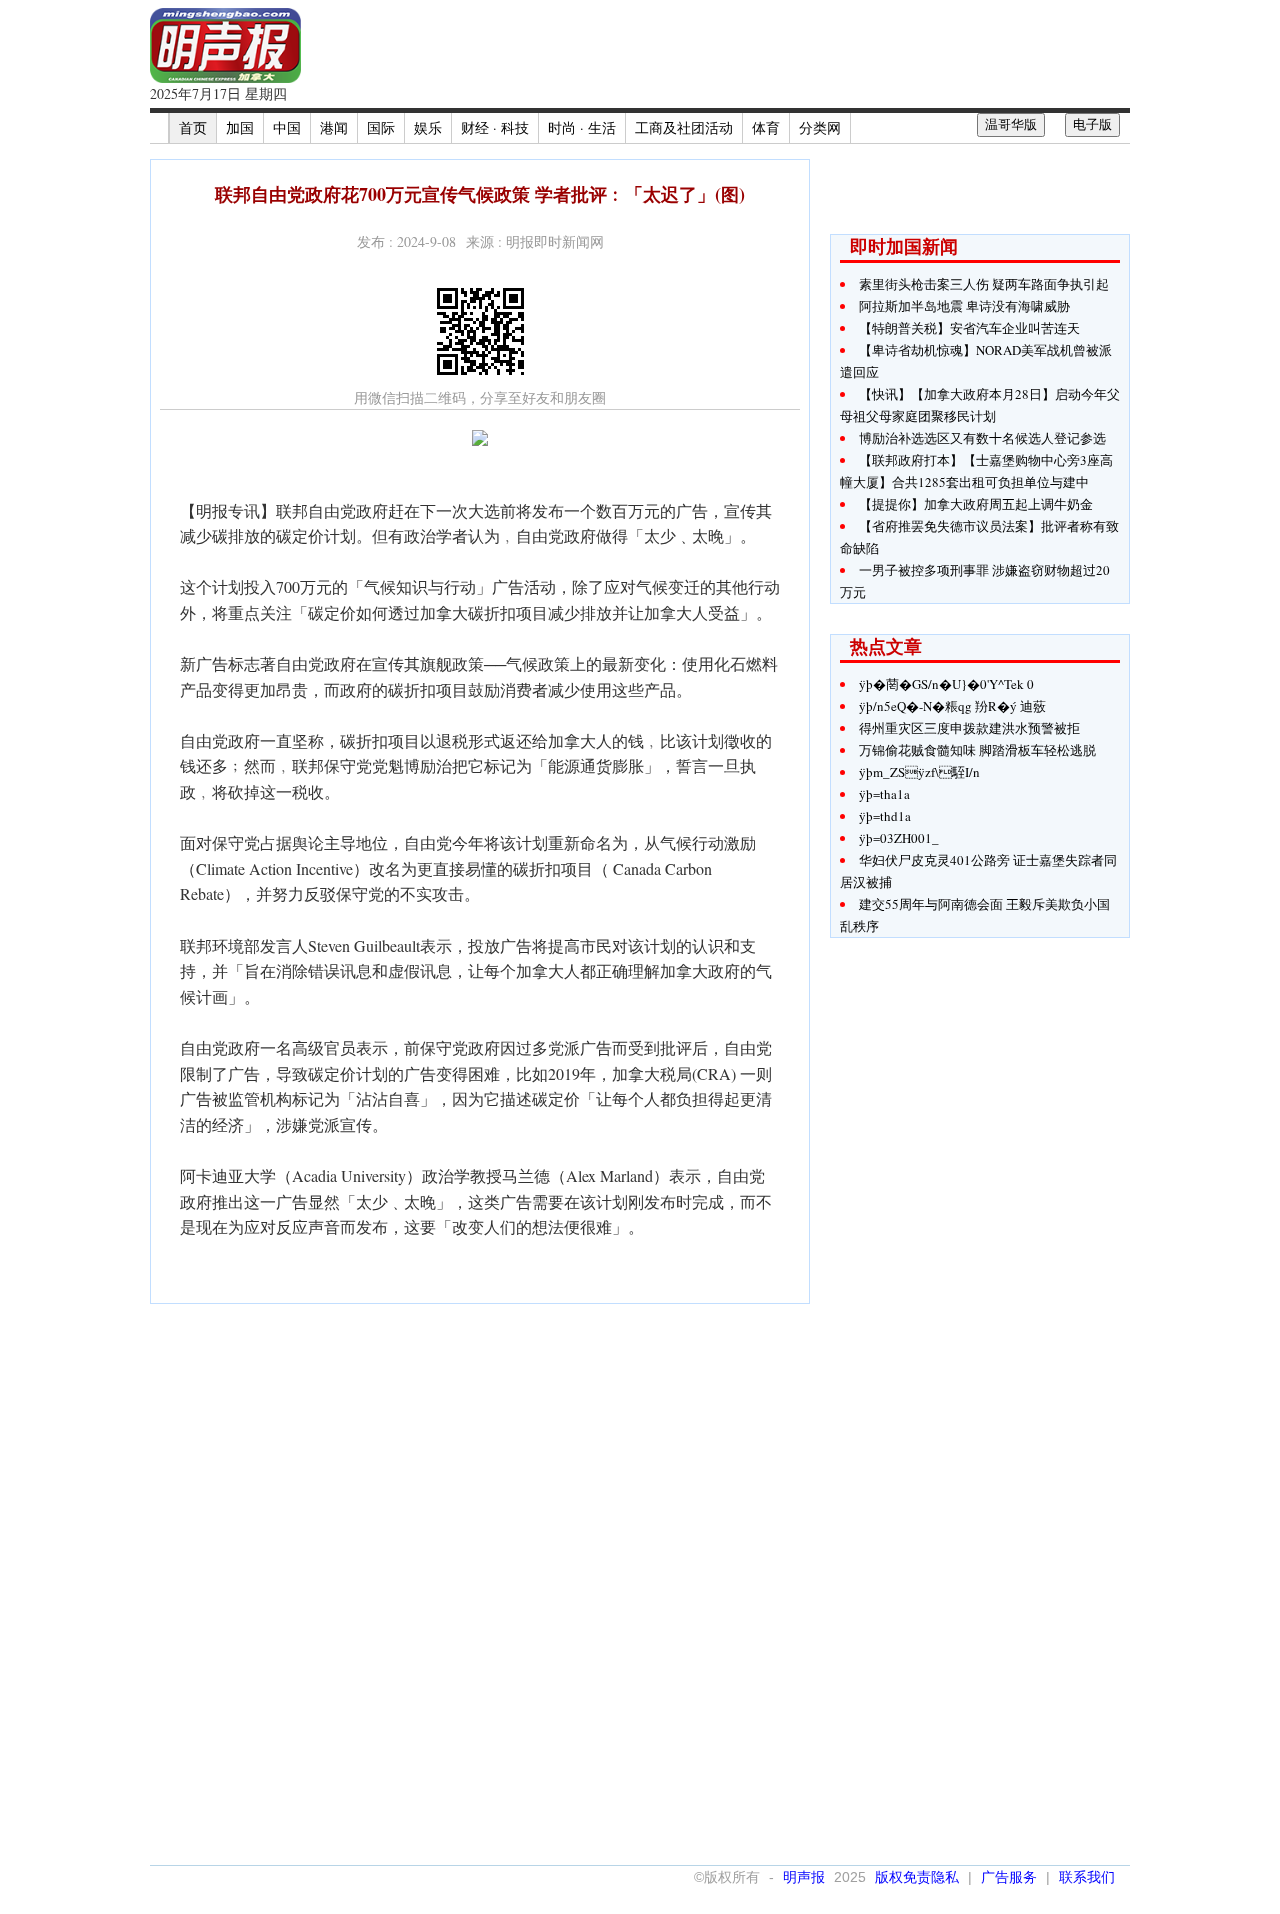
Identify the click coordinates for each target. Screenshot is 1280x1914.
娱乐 (428, 127)
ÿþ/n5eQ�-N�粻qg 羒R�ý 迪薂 (952, 706)
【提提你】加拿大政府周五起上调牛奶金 (976, 504)
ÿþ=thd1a (885, 816)
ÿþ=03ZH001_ (899, 838)
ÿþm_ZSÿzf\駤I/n (919, 772)
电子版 (1092, 124)
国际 (381, 127)
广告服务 (1009, 1877)
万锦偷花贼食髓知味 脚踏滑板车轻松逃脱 (977, 750)
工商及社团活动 (684, 127)
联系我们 (1087, 1877)
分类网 (820, 127)
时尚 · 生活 (582, 127)
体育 (766, 127)
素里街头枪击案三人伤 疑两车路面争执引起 (984, 284)
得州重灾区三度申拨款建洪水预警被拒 (969, 728)
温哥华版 (1011, 124)
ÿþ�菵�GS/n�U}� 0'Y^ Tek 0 (946, 684)
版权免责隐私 (917, 1877)
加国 (240, 127)
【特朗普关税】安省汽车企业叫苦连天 (969, 328)
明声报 (804, 1877)
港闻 (334, 127)
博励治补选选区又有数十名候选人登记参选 (982, 438)
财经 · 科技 (495, 127)
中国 (287, 127)
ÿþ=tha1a (884, 794)
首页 (193, 127)
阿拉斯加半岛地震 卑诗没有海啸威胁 (964, 306)
